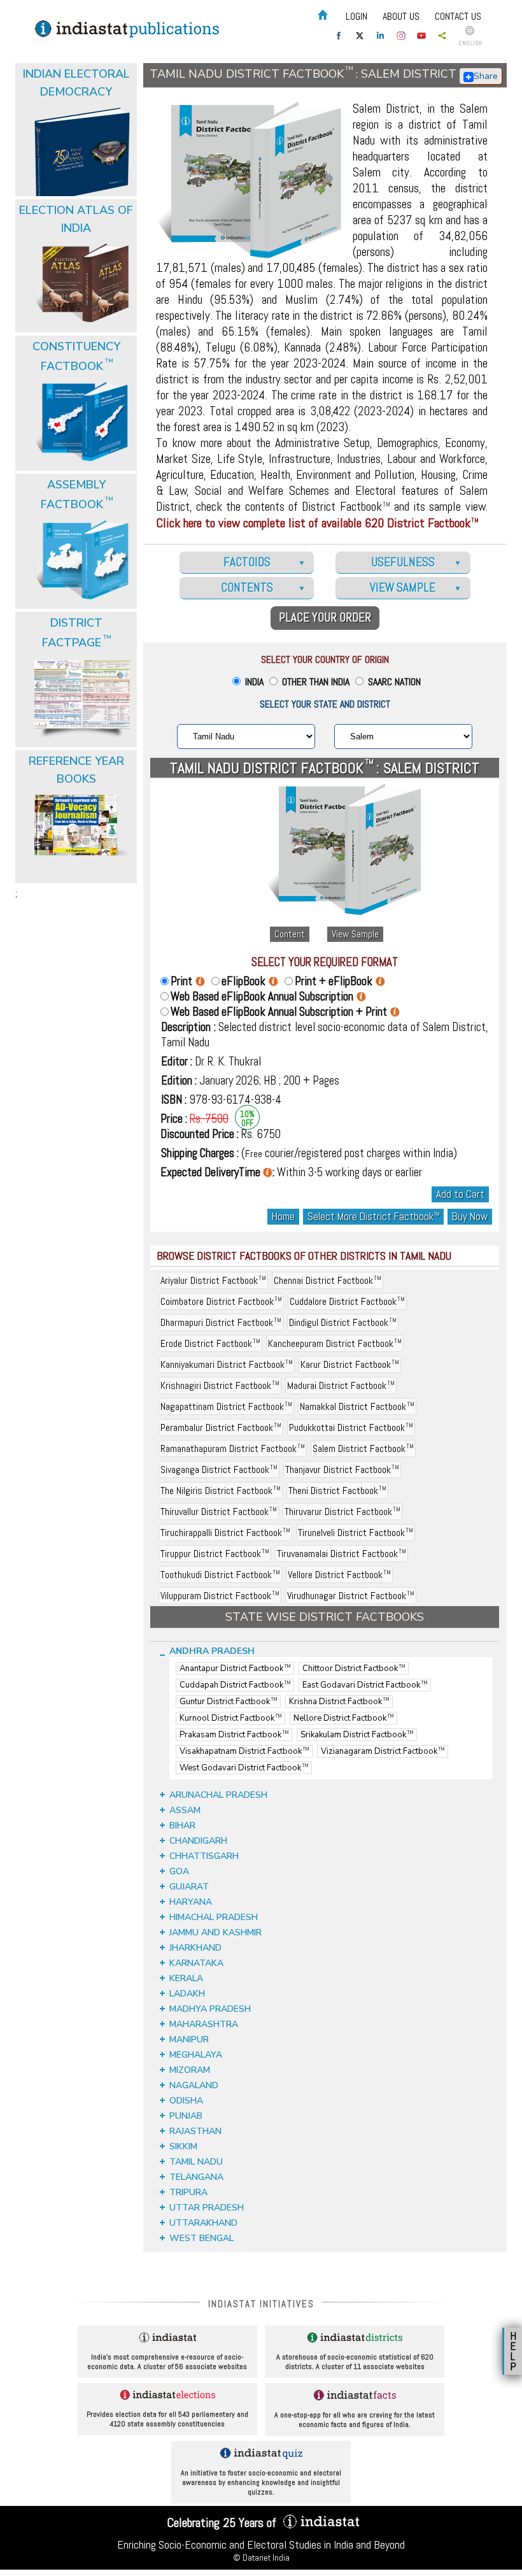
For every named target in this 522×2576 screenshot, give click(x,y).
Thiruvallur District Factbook (219, 1512)
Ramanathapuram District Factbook (233, 1448)
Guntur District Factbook (228, 1702)
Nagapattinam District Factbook (226, 1406)
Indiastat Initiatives (261, 2304)
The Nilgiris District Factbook (221, 1491)
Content (290, 934)
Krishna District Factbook (339, 1702)
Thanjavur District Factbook (342, 1469)
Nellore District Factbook (343, 1718)
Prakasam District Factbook (234, 1735)
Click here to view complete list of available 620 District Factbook (317, 523)
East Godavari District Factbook (365, 1685)
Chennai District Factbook (328, 1280)
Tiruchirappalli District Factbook (225, 1533)
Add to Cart (460, 1194)
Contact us (458, 16)
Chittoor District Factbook (354, 1669)
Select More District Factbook (373, 1217)
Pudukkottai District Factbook (351, 1427)
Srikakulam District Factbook (357, 1735)
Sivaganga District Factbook (219, 1469)
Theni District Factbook (337, 1491)
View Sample (355, 934)
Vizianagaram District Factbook (383, 1751)
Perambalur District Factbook (221, 1427)
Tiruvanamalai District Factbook (342, 1554)
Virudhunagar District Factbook (351, 1596)
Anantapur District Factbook (235, 1669)
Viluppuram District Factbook (220, 1596)
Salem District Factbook (363, 1448)
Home (283, 1217)
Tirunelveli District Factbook (356, 1533)
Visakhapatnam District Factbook (244, 1751)
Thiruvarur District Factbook (342, 1512)
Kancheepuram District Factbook (335, 1343)
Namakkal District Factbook (357, 1406)
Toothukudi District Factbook (220, 1575)
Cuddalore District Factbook (347, 1301)
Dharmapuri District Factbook (221, 1322)
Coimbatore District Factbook (221, 1301)
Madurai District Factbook (341, 1385)
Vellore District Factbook (339, 1575)
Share (486, 76)
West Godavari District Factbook (244, 1768)
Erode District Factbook (210, 1343)
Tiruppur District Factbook (215, 1554)
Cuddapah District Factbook (235, 1685)
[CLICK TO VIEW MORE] (78, 101)
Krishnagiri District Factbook (220, 1385)
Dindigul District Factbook (343, 1322)
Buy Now (470, 1217)
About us (401, 16)
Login (356, 16)
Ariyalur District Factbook (213, 1280)
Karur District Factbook (350, 1364)
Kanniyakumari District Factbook (227, 1364)
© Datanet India (261, 2558)
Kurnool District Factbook (230, 1718)
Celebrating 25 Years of (223, 2523)
